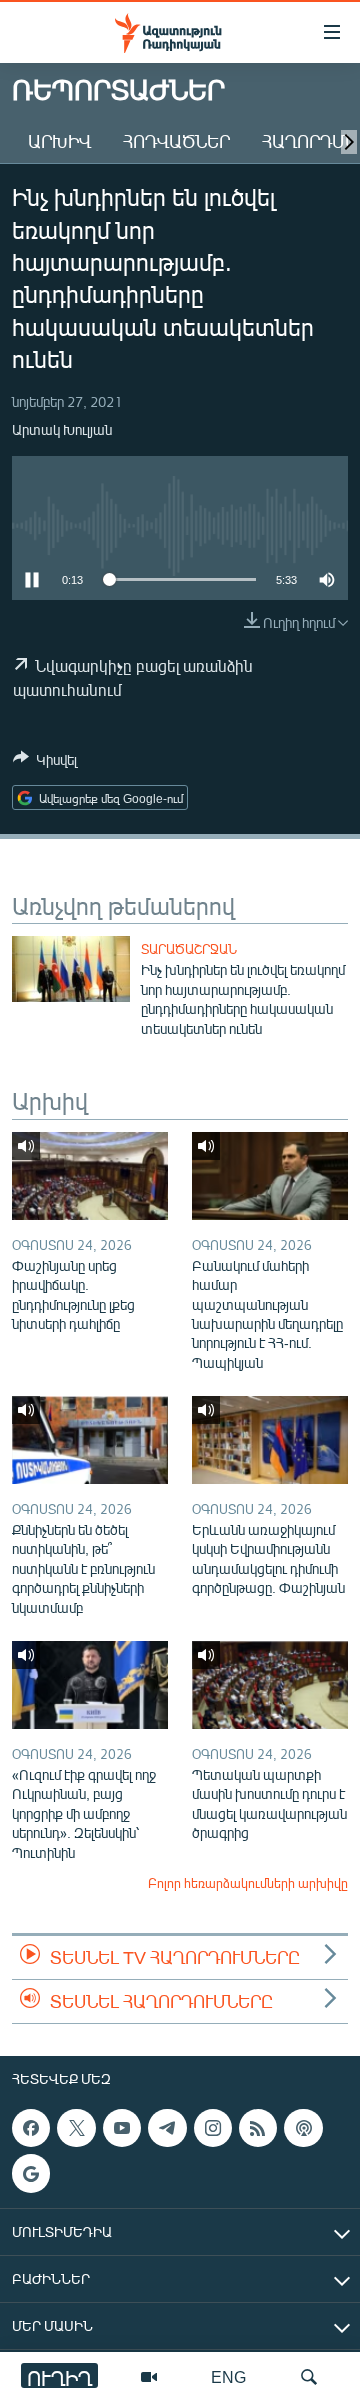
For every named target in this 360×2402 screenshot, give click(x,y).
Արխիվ (59, 141)
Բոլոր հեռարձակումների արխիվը (248, 1883)
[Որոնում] (309, 2377)
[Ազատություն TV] (149, 2377)
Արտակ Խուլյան (62, 429)
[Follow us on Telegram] (167, 2128)
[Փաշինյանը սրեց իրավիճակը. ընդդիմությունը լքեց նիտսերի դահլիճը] (90, 1176)
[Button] (45, 763)
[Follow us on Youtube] (122, 2128)
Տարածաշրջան (189, 949)
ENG (228, 2376)
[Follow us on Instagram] (213, 2128)
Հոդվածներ (176, 141)
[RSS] (258, 2128)
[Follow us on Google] (31, 2174)
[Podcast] (303, 2128)
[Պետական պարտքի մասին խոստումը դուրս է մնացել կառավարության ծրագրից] (270, 1685)
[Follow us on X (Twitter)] (76, 2128)
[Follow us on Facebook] (31, 2128)
